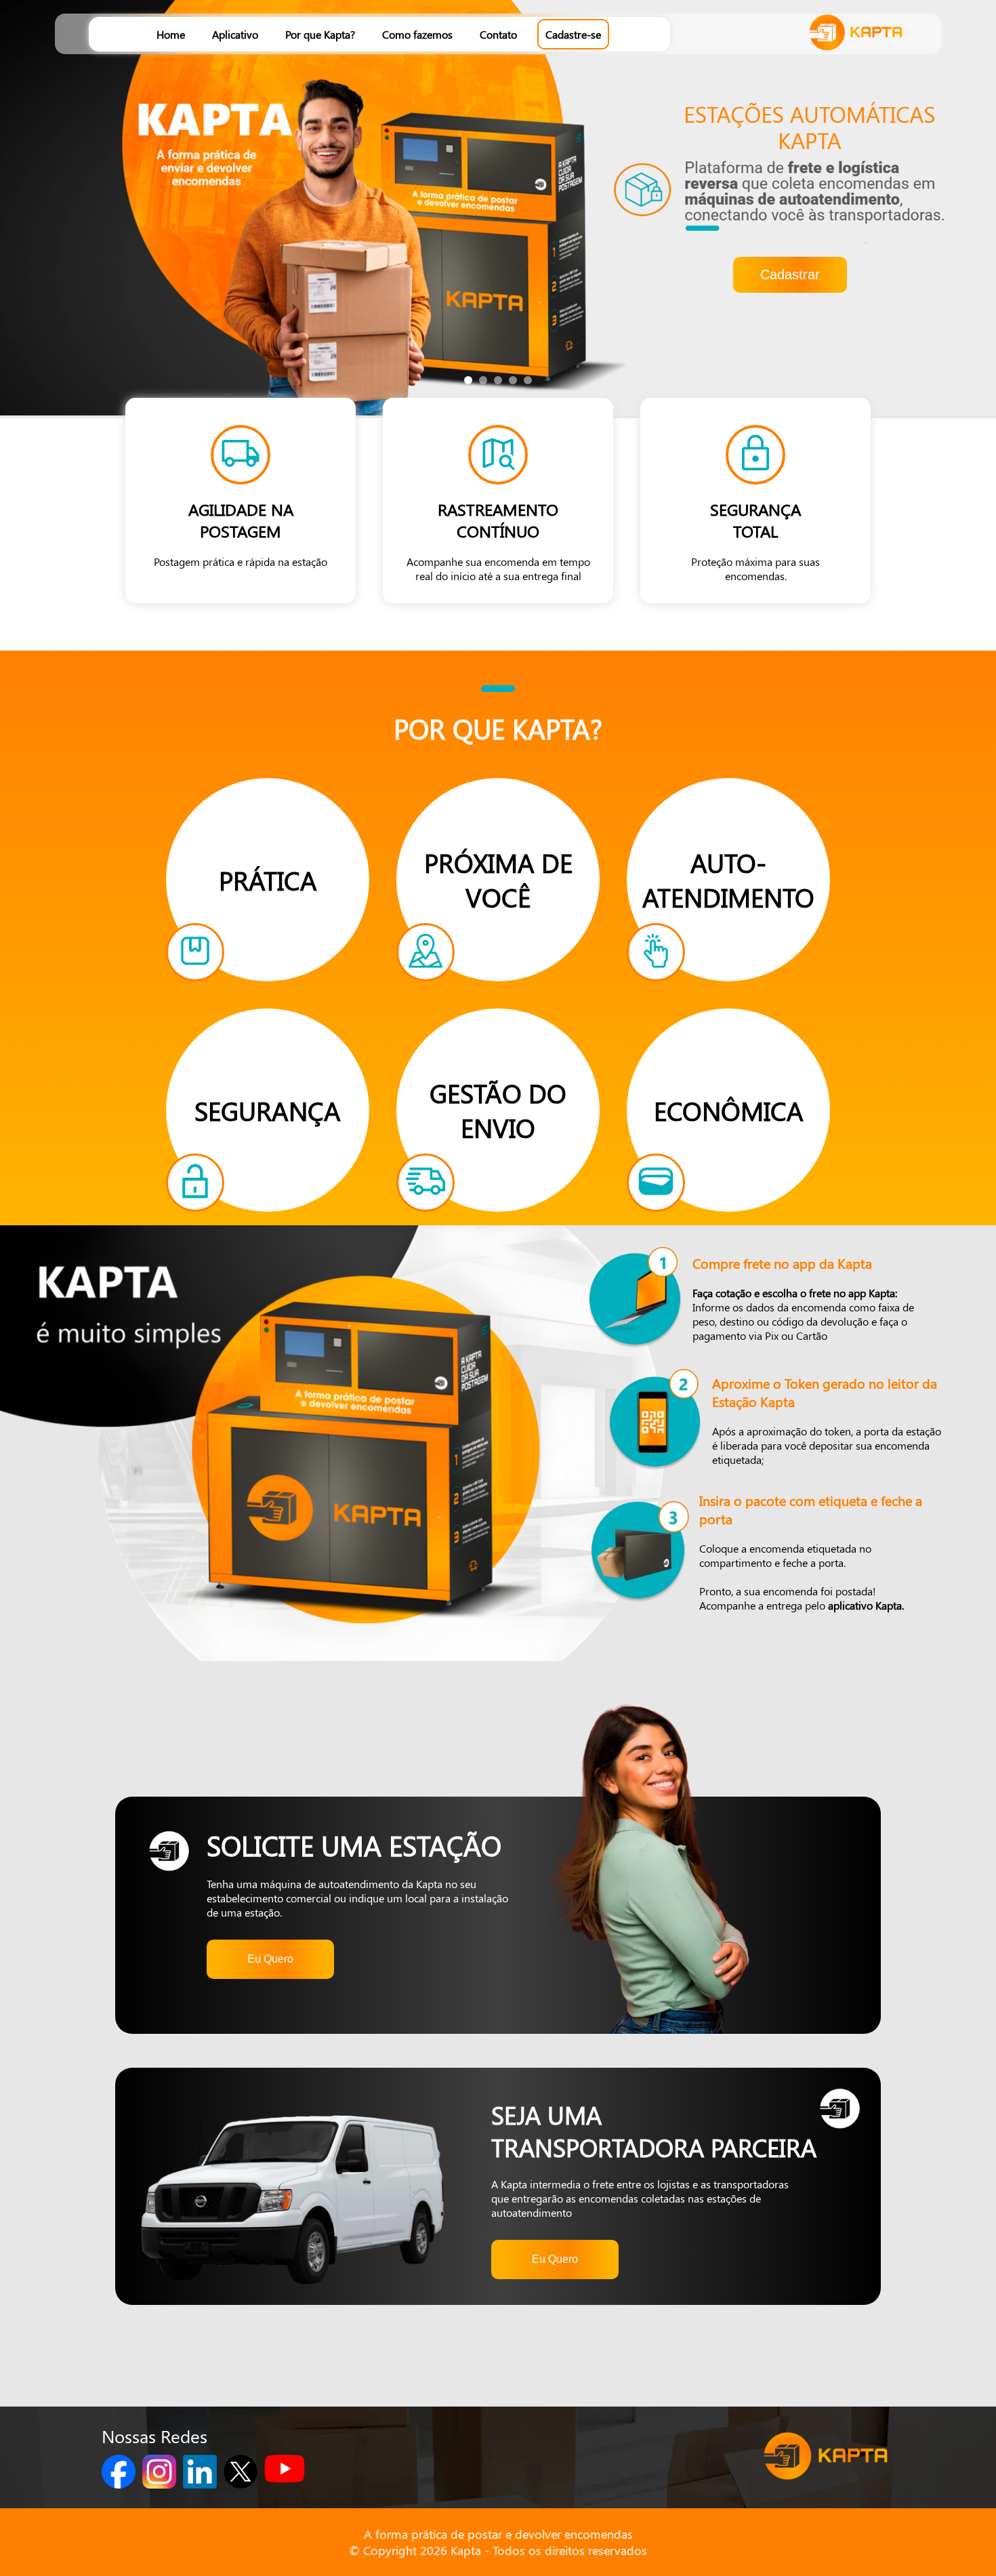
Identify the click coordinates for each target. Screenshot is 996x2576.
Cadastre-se (573, 34)
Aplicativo (235, 34)
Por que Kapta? (320, 34)
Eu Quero (270, 1959)
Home (171, 34)
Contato (498, 34)
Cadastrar (790, 274)
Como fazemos (417, 34)
